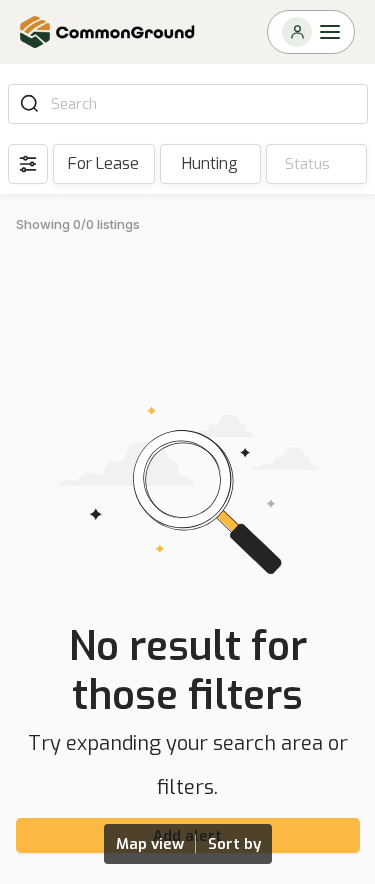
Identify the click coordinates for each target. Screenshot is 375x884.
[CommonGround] (108, 32)
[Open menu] (311, 32)
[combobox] (202, 104)
